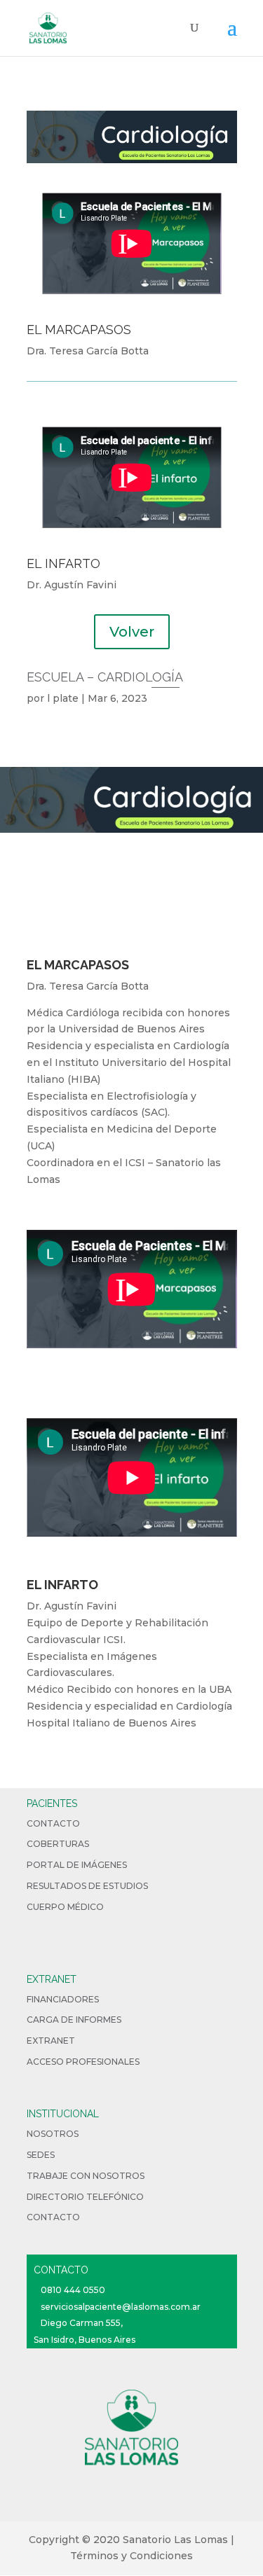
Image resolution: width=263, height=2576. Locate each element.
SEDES (41, 2155)
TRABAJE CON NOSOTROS (86, 2176)
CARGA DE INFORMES (74, 2020)
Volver (132, 632)
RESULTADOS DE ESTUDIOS (87, 1886)
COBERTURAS (58, 1844)
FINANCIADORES (63, 1999)
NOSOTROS (53, 2134)
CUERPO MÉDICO (65, 1907)
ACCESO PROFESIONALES (83, 2062)
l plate (63, 698)
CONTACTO (53, 1823)
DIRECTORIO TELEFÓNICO (85, 2197)
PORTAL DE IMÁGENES (77, 1865)
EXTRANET (51, 2041)
